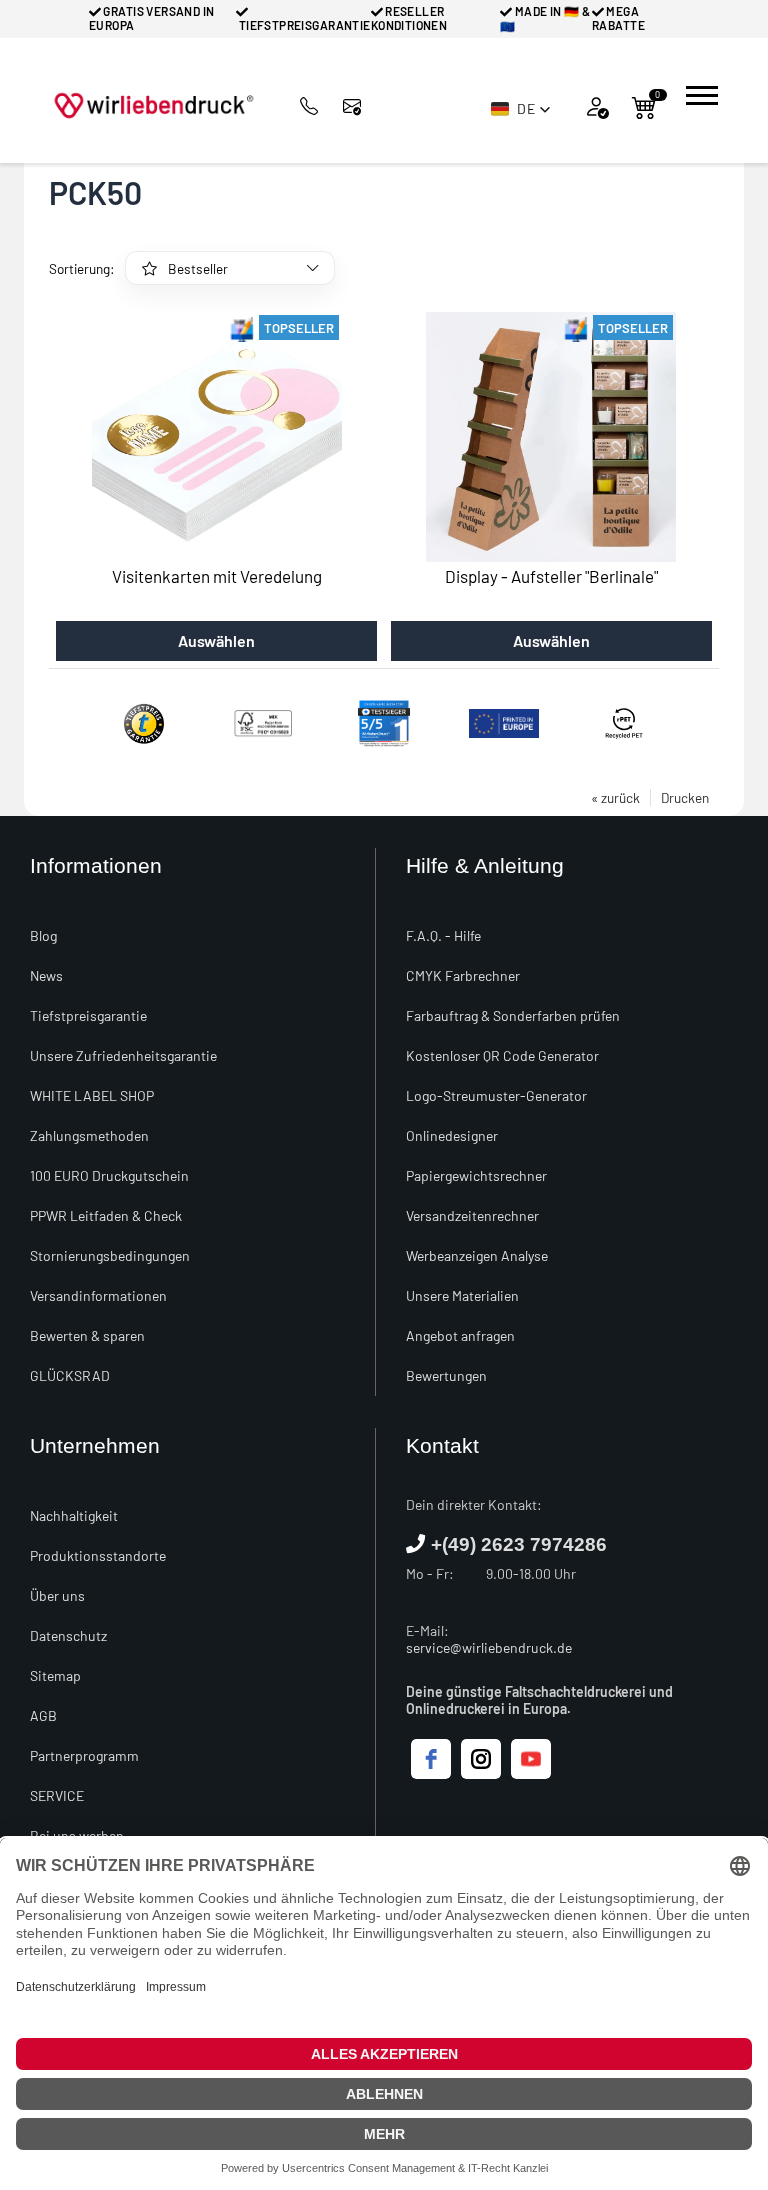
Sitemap (55, 1675)
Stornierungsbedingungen (110, 1255)
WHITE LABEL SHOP (92, 1095)
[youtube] (531, 1759)
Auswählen (216, 640)
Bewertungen (446, 1375)
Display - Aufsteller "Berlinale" (551, 576)
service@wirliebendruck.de (489, 1647)
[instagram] (481, 1759)
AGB (43, 1715)
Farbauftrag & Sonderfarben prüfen (513, 1015)
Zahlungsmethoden (89, 1135)
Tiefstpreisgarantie (88, 1015)
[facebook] (431, 1759)
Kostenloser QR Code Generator (502, 1055)
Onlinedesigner (452, 1135)
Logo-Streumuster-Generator (496, 1095)
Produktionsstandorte (98, 1555)
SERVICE (57, 1795)
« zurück (615, 797)
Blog (43, 935)
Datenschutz (68, 1635)
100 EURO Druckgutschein (109, 1175)
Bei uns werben (77, 1835)
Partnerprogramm (84, 1755)
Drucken (685, 797)
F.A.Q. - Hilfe (443, 935)
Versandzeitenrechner (472, 1215)
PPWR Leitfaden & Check (106, 1215)
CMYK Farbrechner (463, 975)
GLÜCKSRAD (70, 1375)
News (46, 975)
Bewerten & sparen (87, 1335)
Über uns (57, 1595)
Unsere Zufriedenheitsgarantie (123, 1055)
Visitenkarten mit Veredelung (217, 576)
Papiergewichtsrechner (476, 1175)
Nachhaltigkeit (74, 1515)
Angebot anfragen (460, 1335)
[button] (521, 109)
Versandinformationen (98, 1295)
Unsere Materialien (462, 1295)
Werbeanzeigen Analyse (477, 1255)
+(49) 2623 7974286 (519, 1544)
